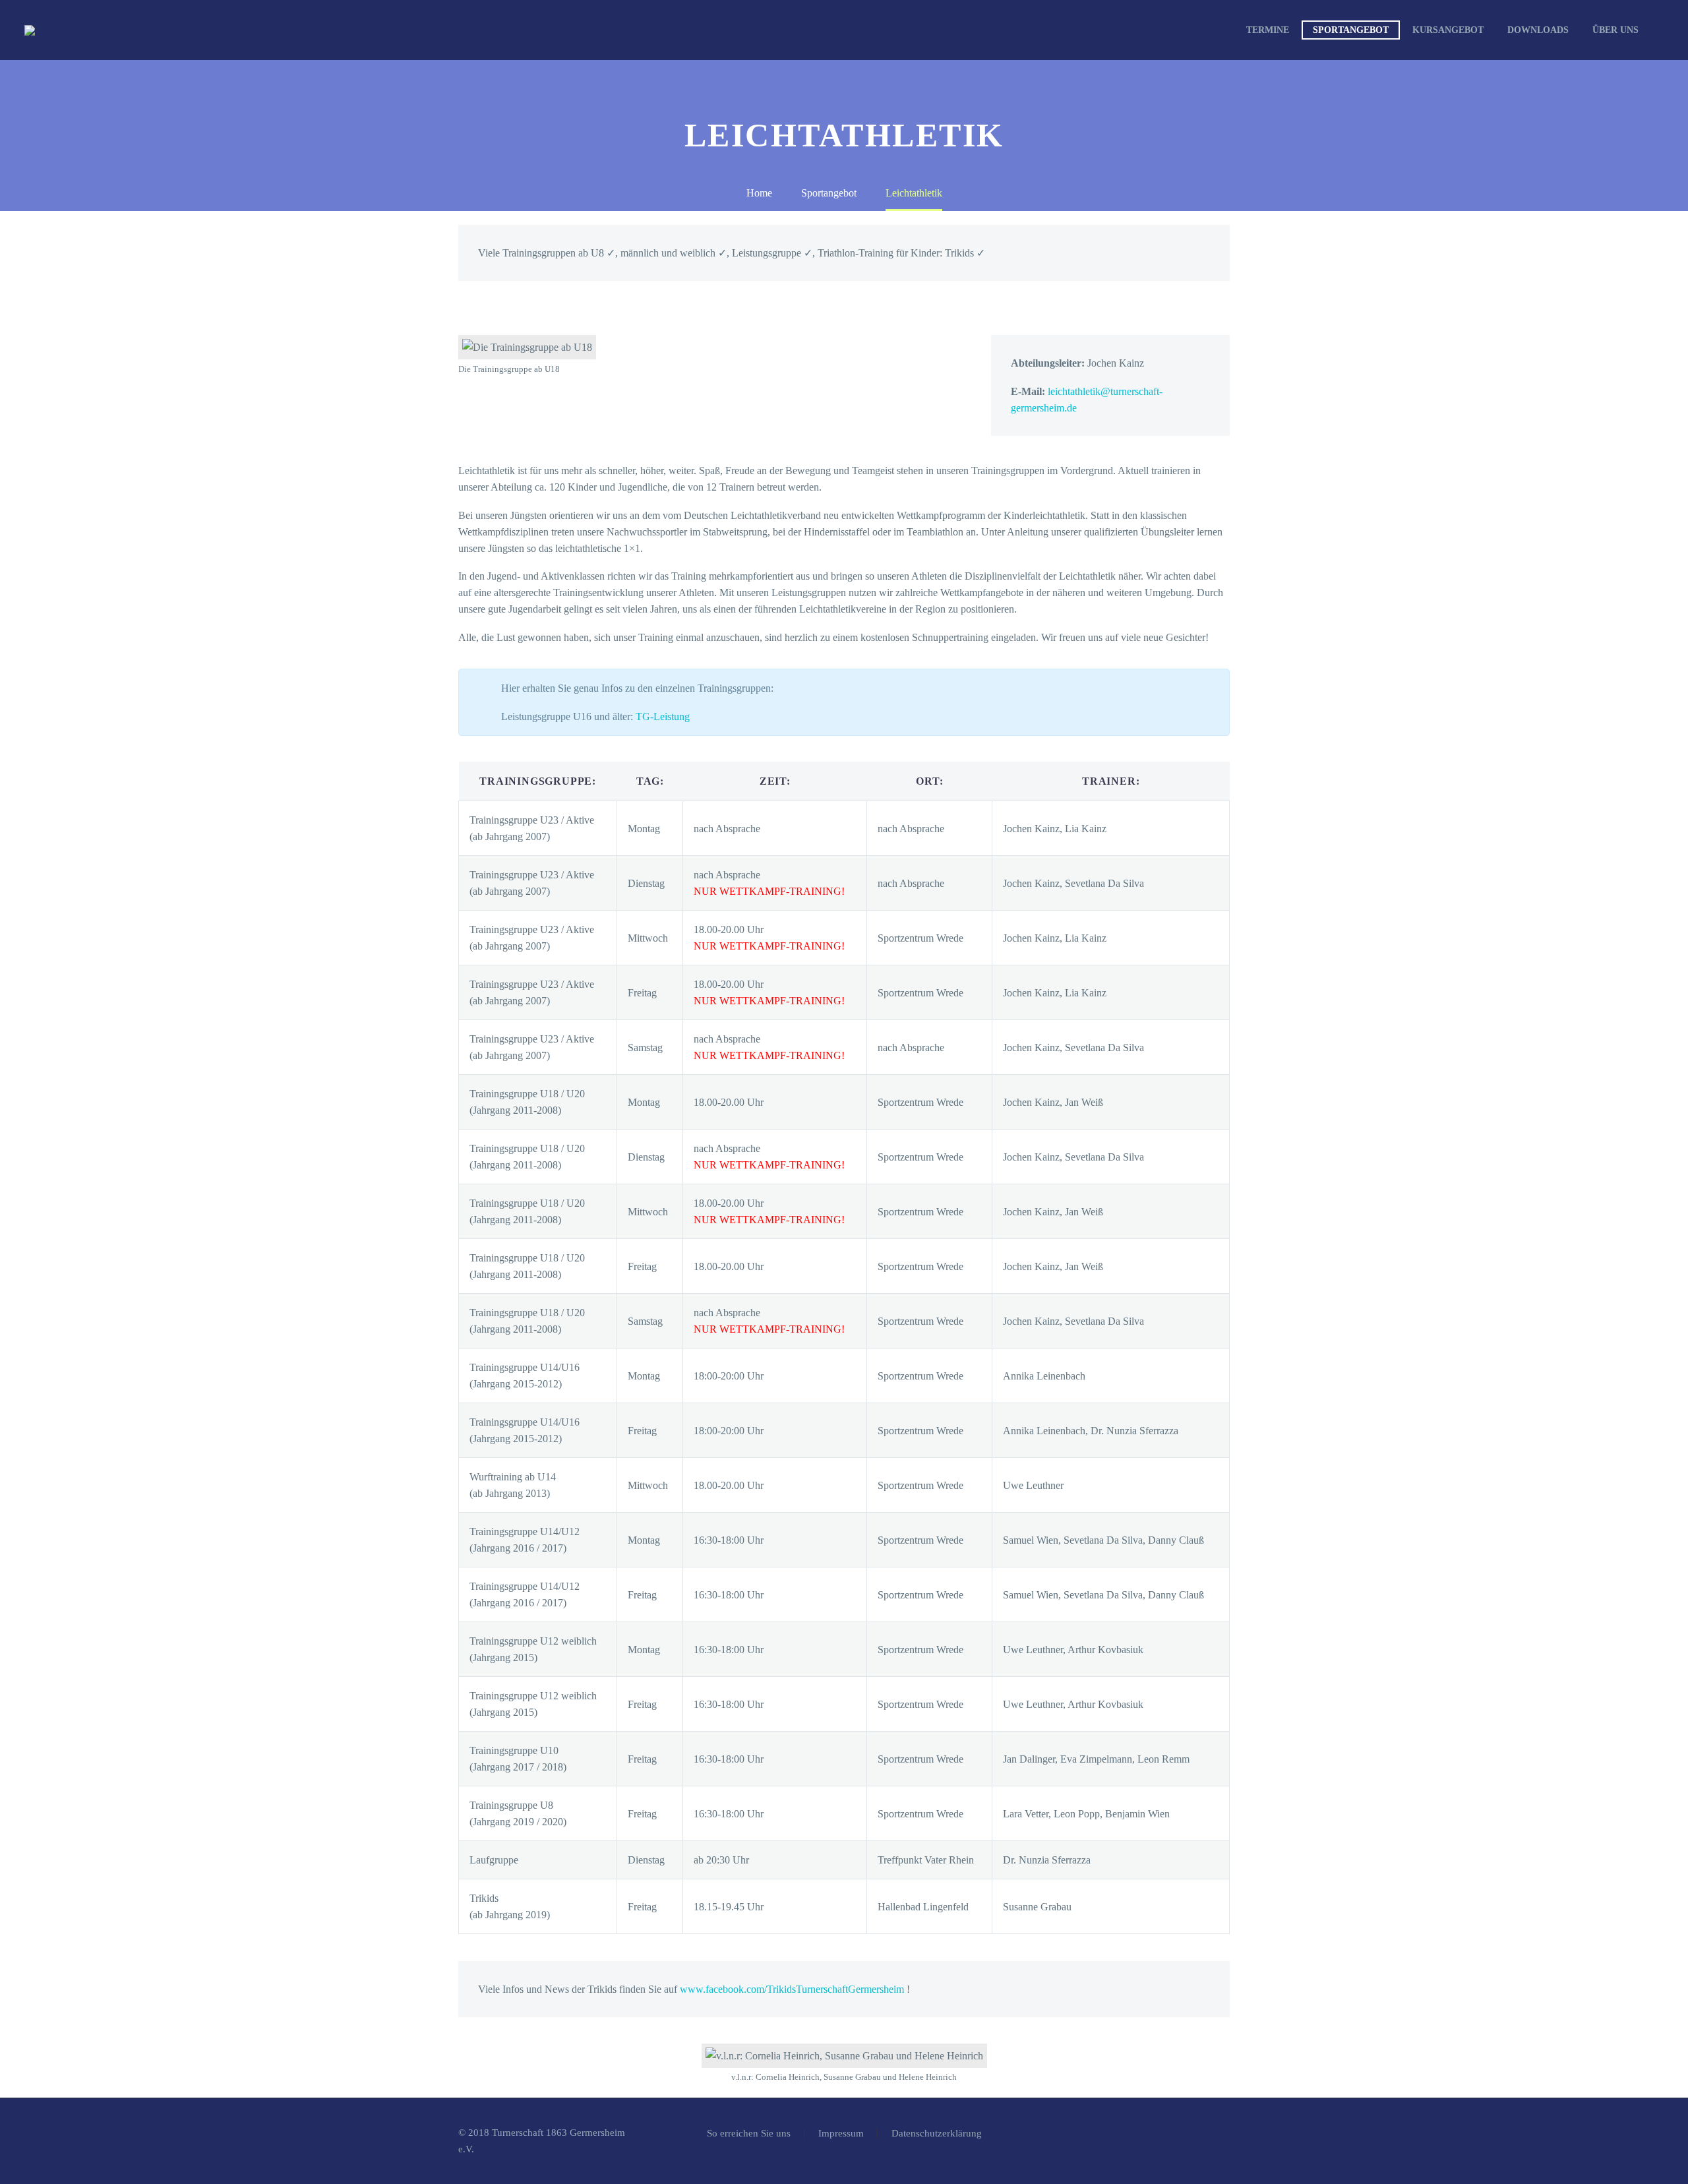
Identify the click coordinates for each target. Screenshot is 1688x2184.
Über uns (1615, 30)
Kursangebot (1448, 30)
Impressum (841, 2134)
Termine (1268, 30)
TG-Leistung (663, 716)
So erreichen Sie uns (749, 2134)
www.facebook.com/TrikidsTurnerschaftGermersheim (793, 1989)
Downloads (1538, 30)
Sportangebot (1351, 30)
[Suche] (1664, 30)
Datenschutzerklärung (937, 2134)
